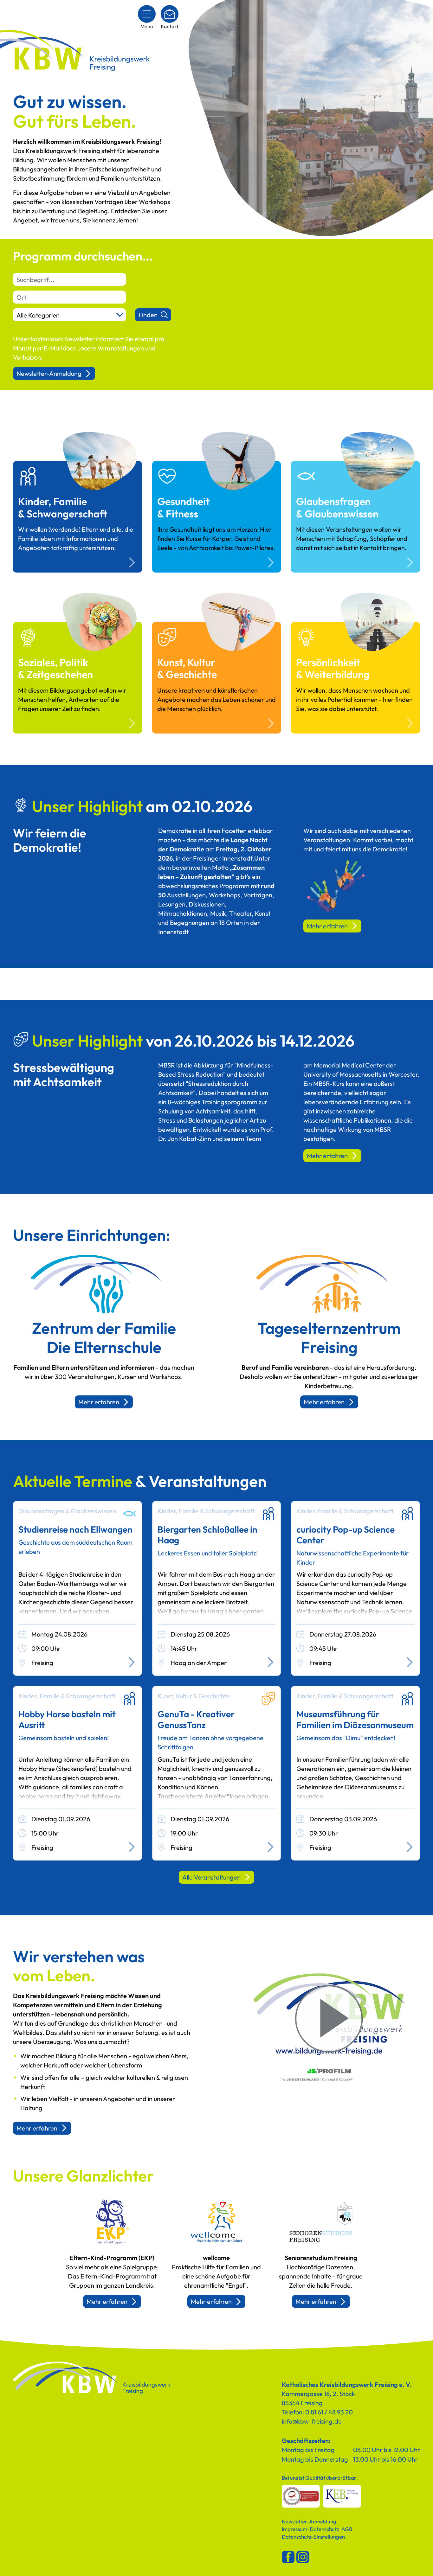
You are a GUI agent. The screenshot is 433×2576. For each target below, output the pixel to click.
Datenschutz (324, 2529)
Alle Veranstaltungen (211, 1877)
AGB (347, 2529)
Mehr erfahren (327, 926)
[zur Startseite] (92, 2378)
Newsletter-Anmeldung (49, 373)
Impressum (294, 2529)
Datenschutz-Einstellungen (313, 2537)
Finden (148, 315)
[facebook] (288, 2557)
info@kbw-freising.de (312, 2421)
